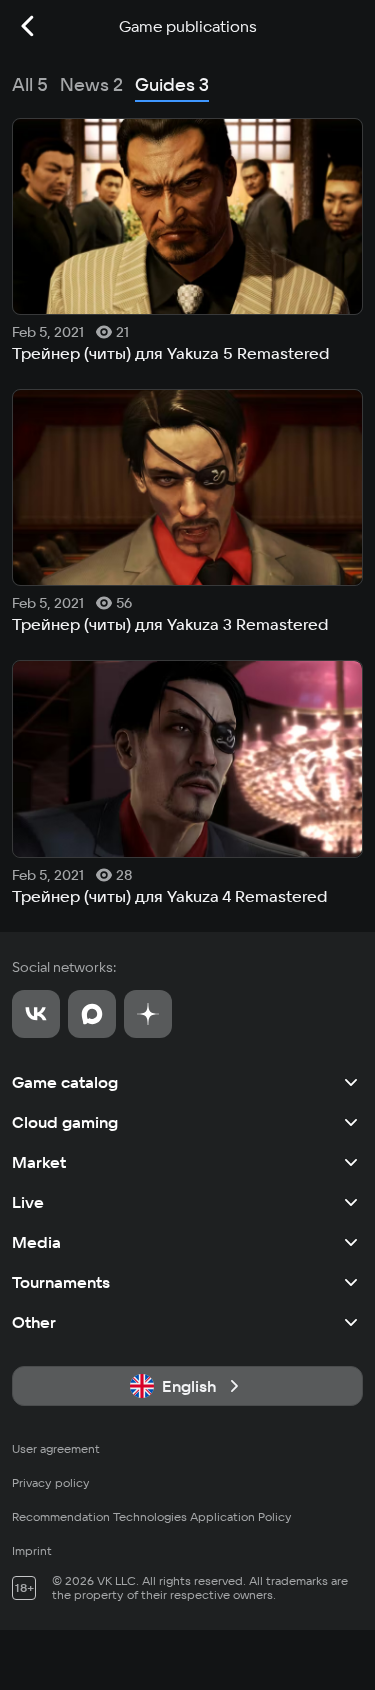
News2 (91, 84)
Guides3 (172, 84)
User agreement (56, 1448)
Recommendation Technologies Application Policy (152, 1516)
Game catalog (65, 1082)
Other (34, 1322)
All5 (30, 84)
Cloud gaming (65, 1122)
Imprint (32, 1550)
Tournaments (61, 1282)
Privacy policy (51, 1482)
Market (39, 1162)
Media (36, 1242)
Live (28, 1202)
